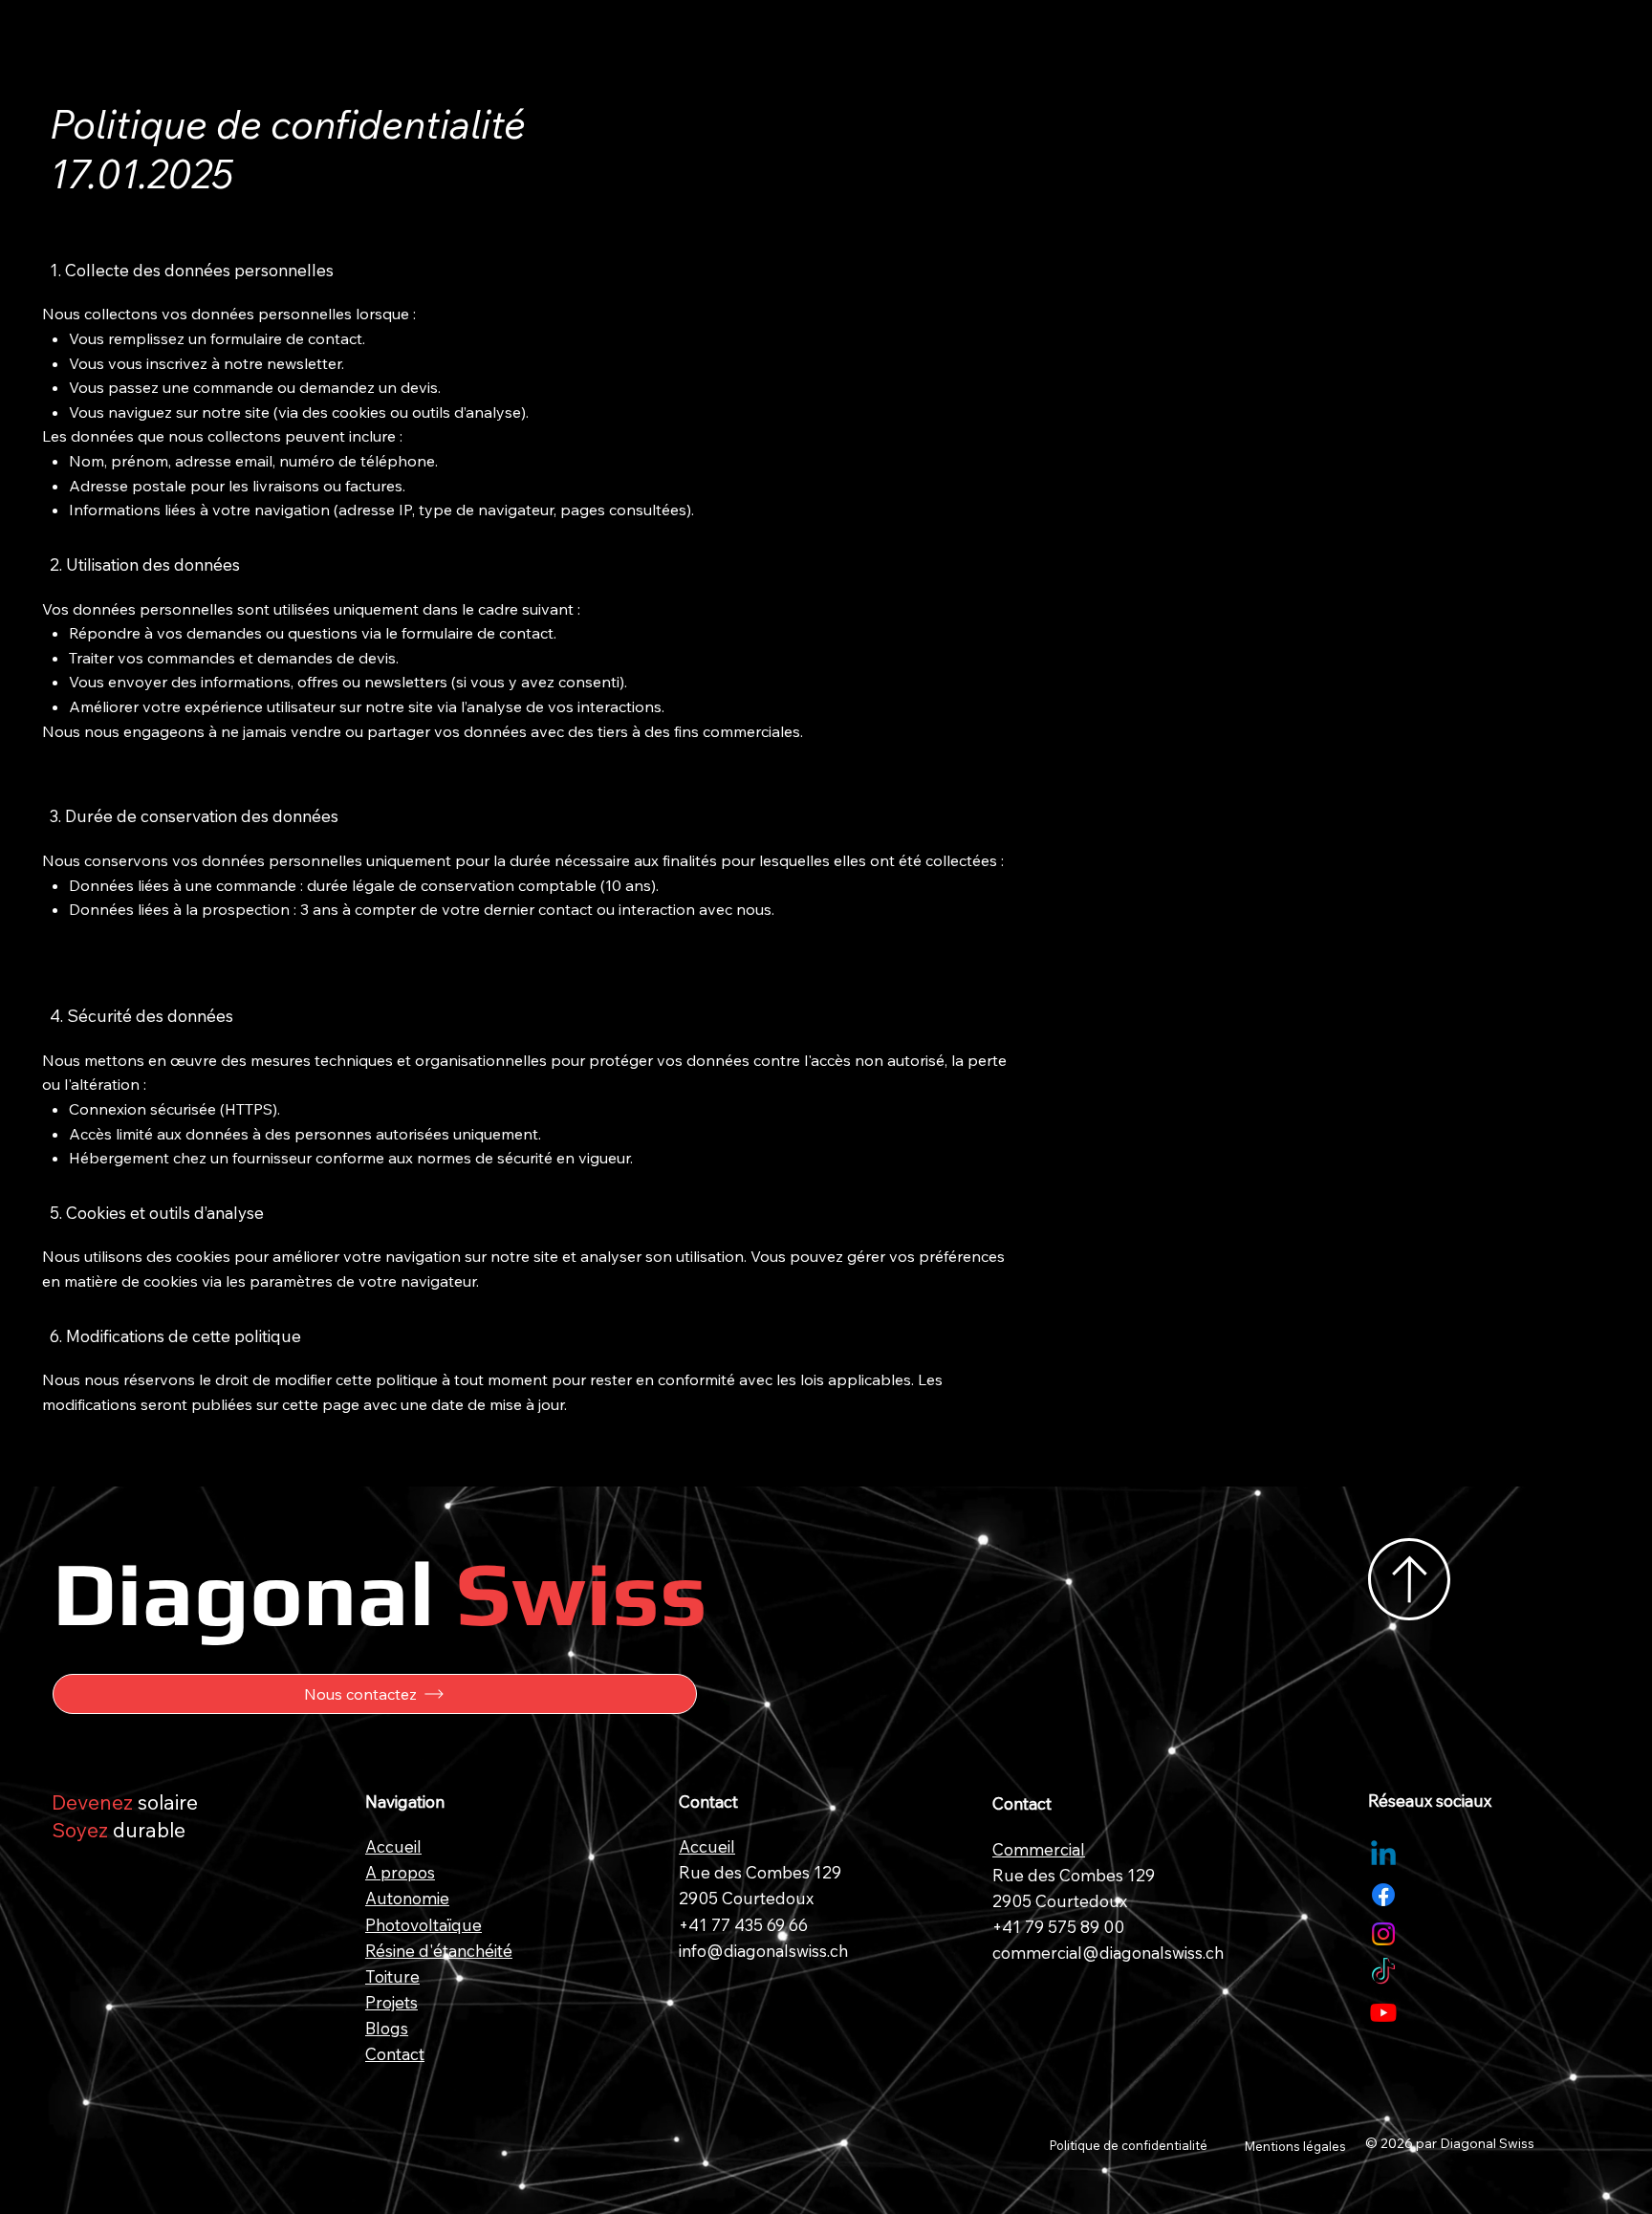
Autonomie (407, 1898)
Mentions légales (1295, 2146)
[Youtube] (1383, 2012)
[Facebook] (1383, 1895)
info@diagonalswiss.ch (763, 1951)
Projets (391, 2002)
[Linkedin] (1383, 1856)
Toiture (392, 1976)
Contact (395, 2054)
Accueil (393, 1846)
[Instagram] (1383, 1934)
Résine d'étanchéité (439, 1951)
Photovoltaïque (424, 1925)
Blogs (387, 2028)
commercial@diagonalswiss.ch (1108, 1953)
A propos (400, 1872)
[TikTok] (1383, 1973)
